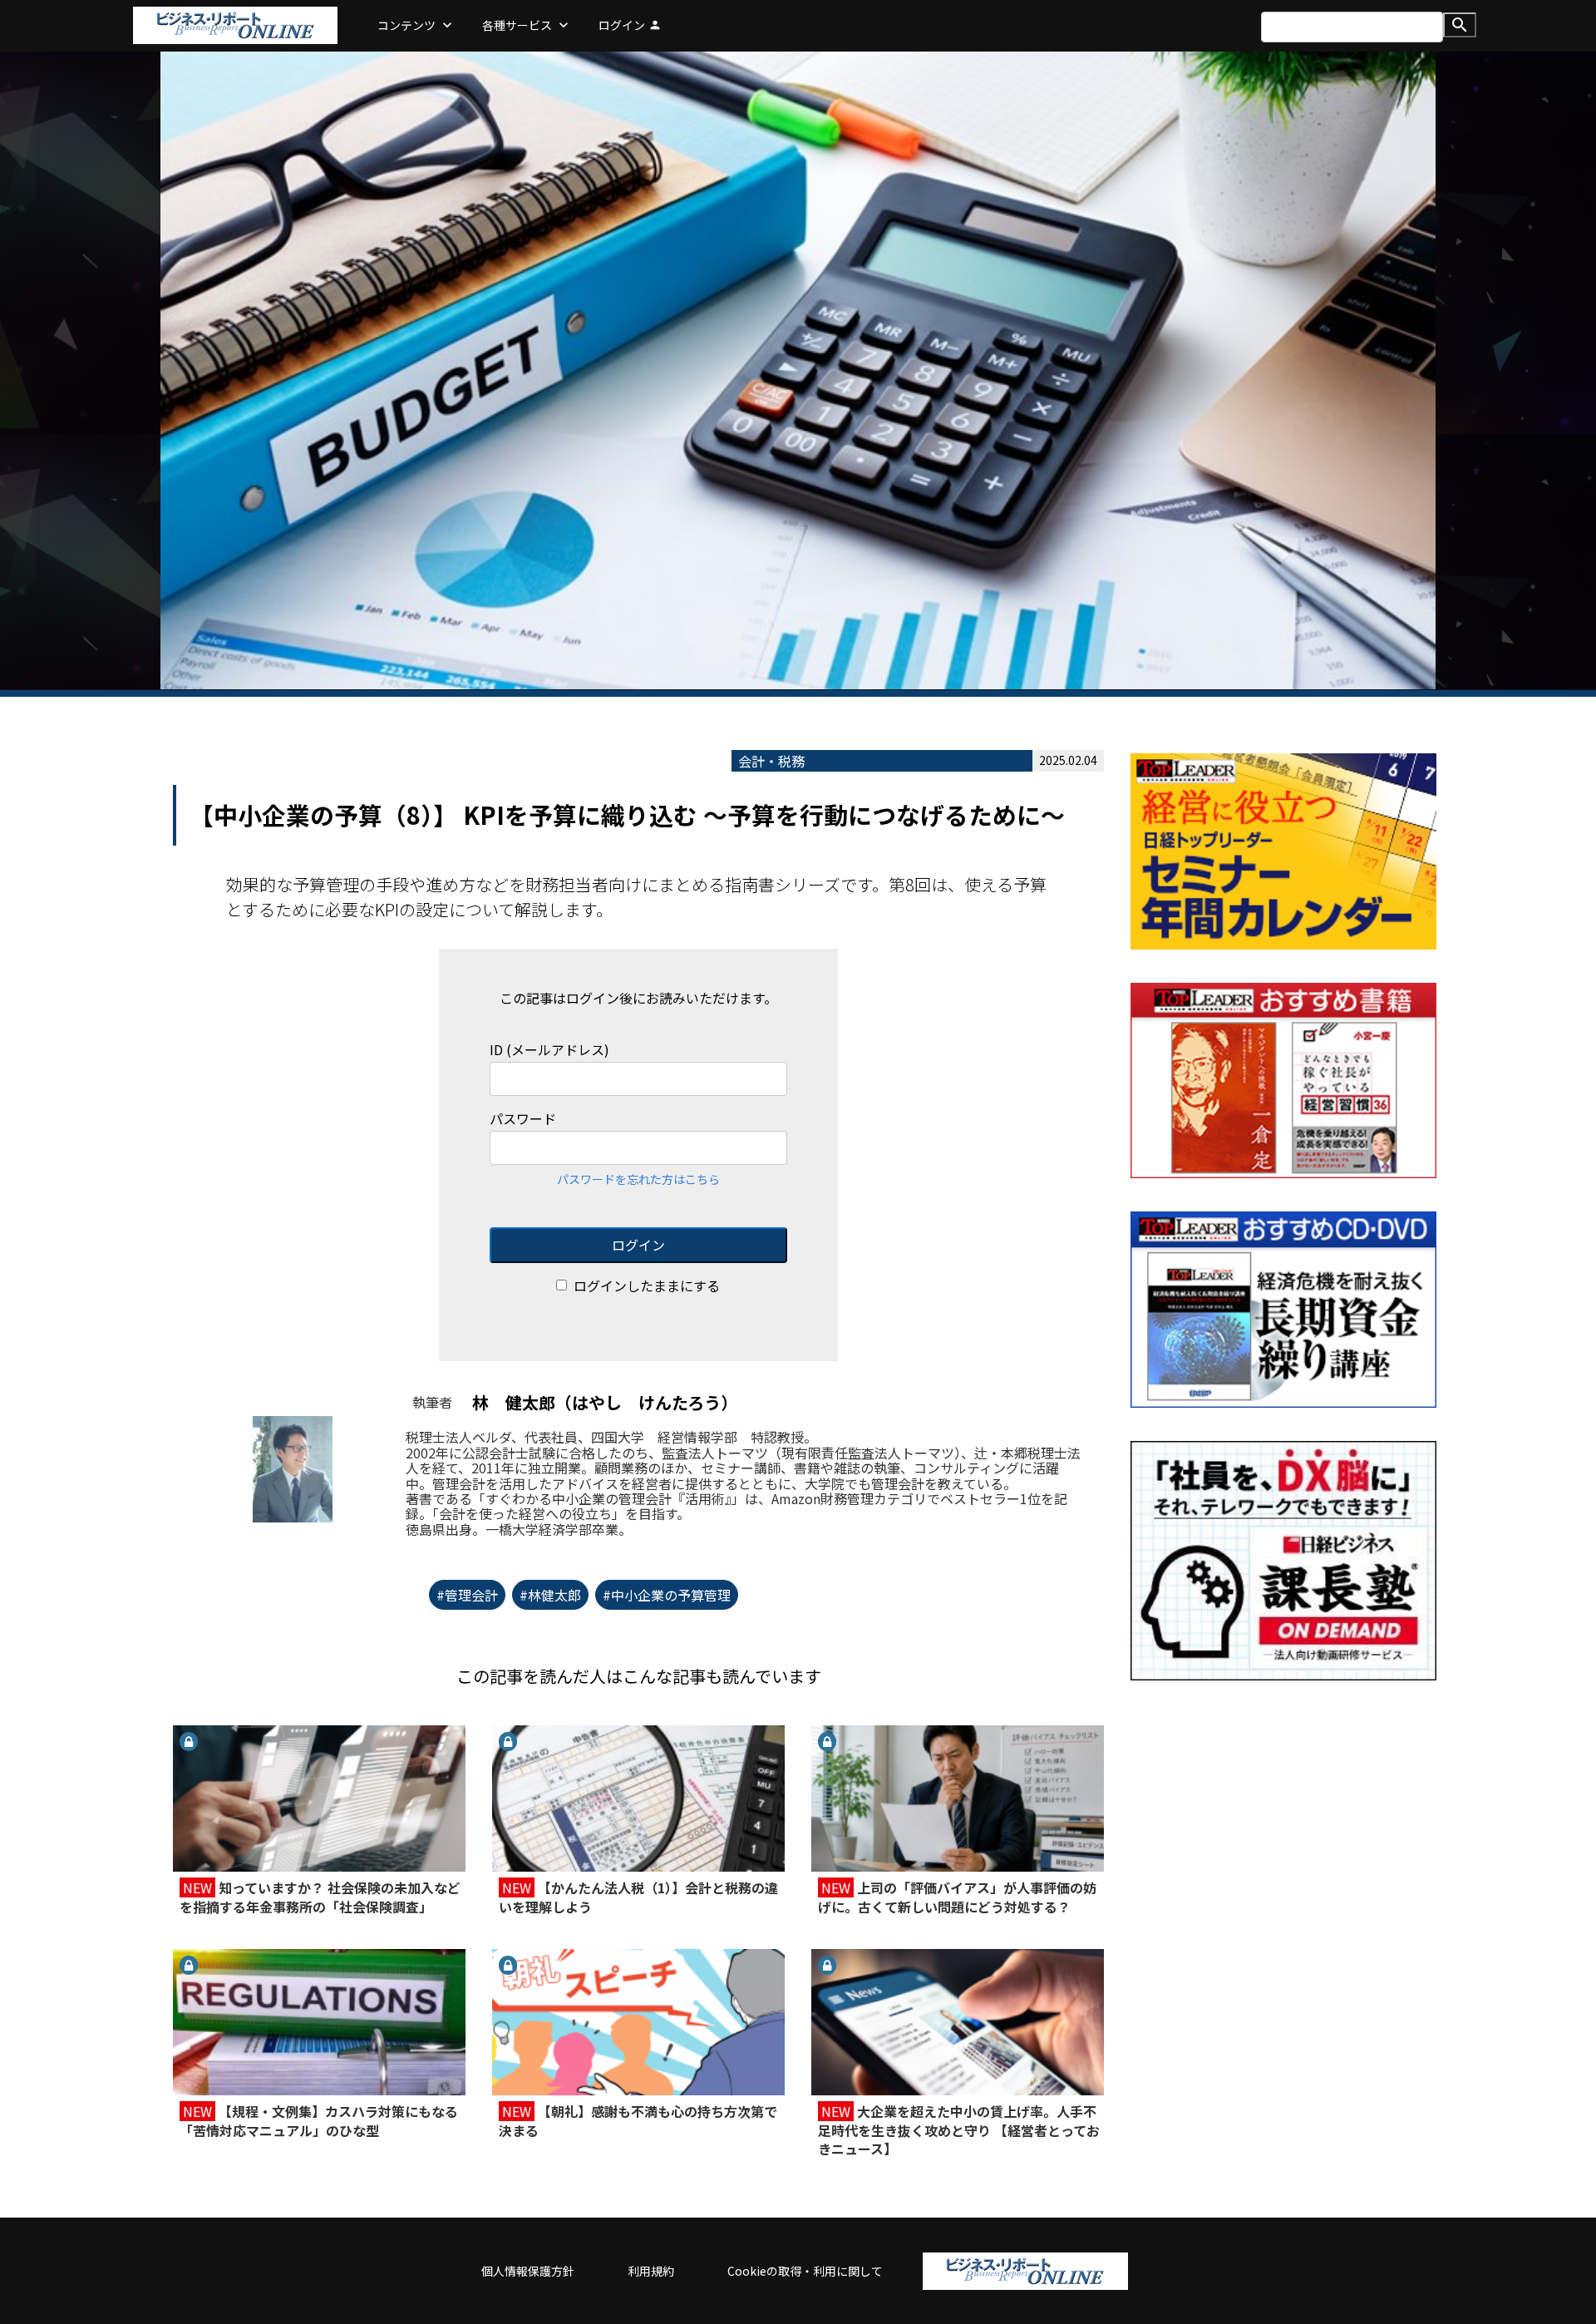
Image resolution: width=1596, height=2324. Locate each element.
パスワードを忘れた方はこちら (638, 1179)
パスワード (523, 1119)
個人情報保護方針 (528, 2271)
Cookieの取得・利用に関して (805, 2271)
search (1460, 25)
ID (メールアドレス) (549, 1050)
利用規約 (651, 2271)
